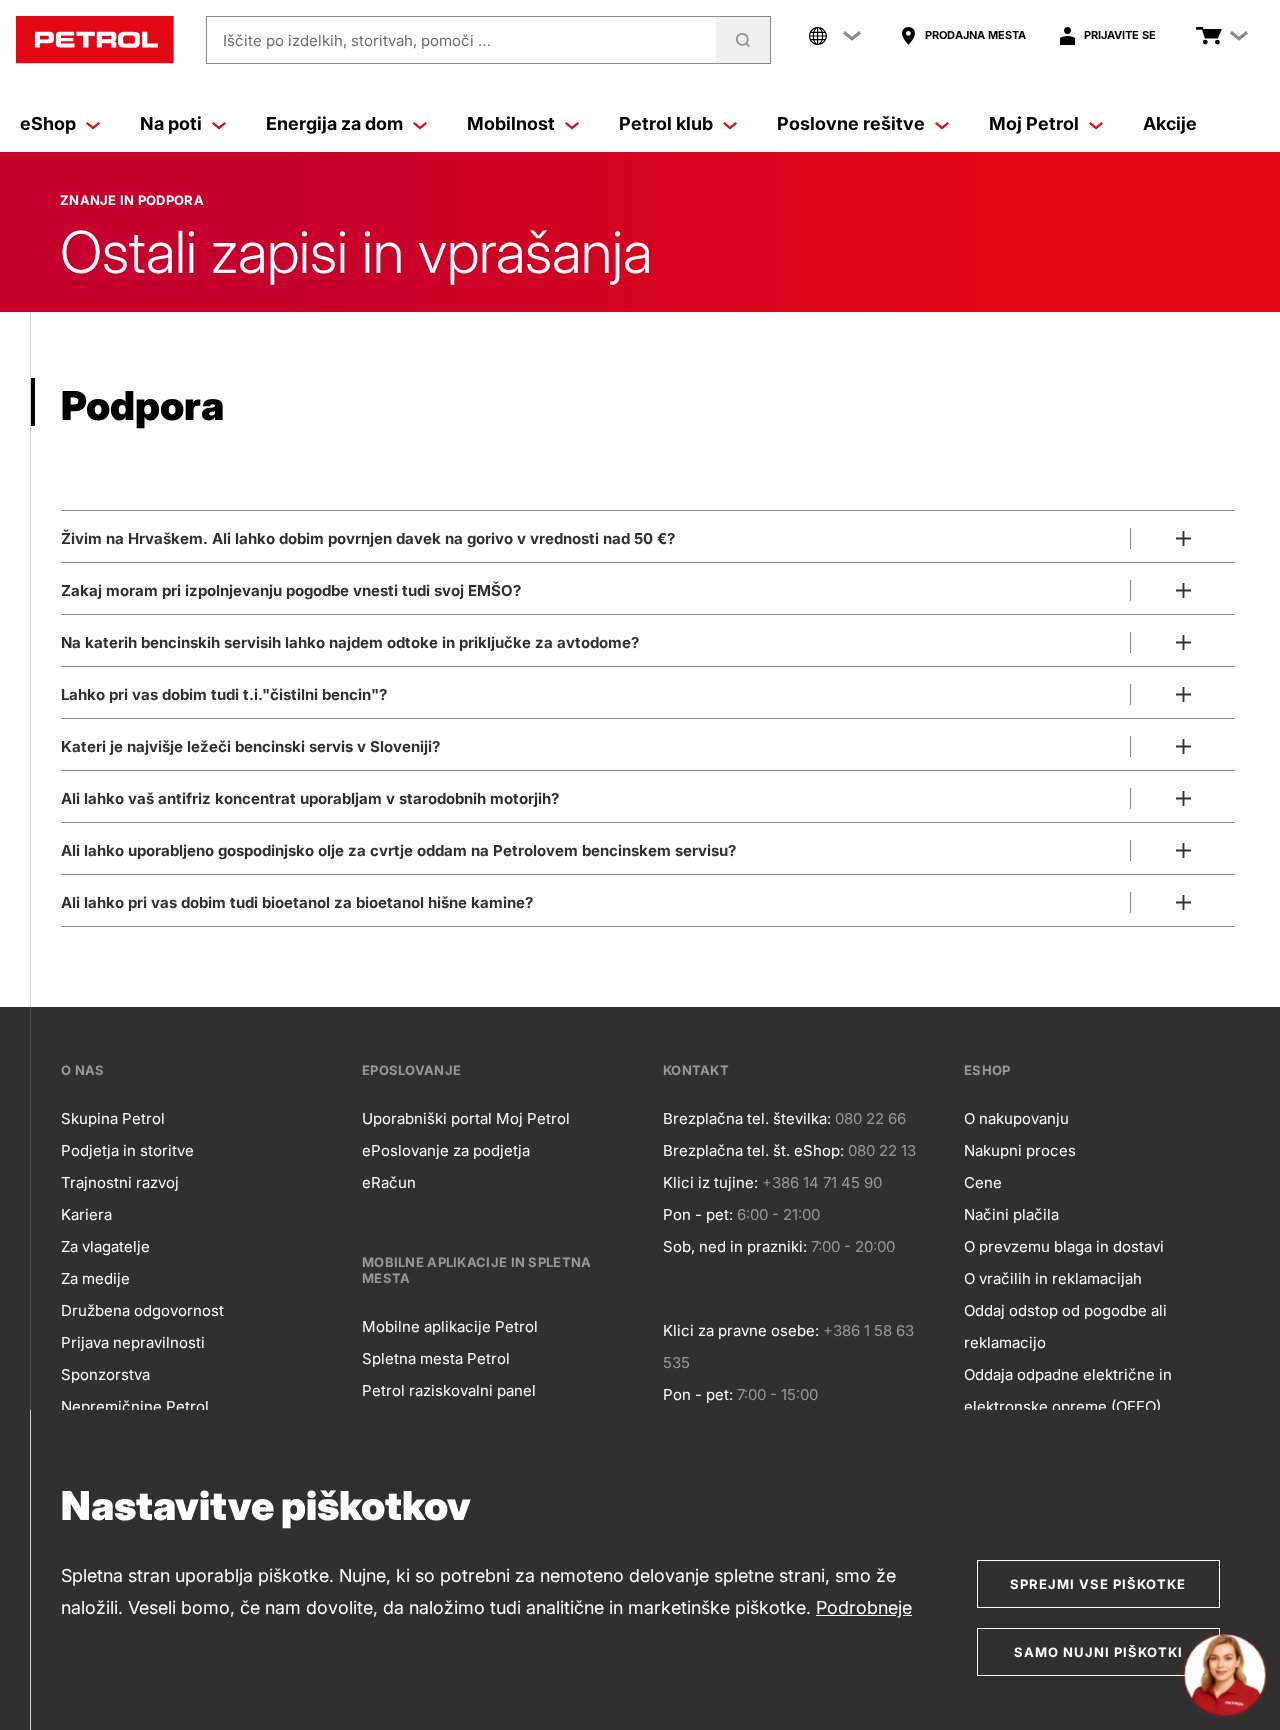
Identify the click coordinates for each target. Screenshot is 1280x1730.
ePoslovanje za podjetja (446, 1150)
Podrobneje (864, 1607)
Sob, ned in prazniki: (735, 1246)
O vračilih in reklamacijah (1053, 1278)
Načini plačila (1011, 1214)
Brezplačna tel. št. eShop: (753, 1150)
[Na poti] (219, 124)
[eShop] (93, 124)
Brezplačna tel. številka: (747, 1118)
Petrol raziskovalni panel (449, 1390)
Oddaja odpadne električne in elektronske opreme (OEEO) (1068, 1390)
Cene (983, 1182)
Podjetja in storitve (127, 1150)
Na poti (171, 123)
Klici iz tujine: (710, 1182)
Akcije (1170, 123)
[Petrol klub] (730, 124)
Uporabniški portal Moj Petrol (466, 1118)
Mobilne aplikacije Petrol (450, 1326)
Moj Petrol (1034, 123)
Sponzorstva (105, 1374)
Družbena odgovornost (142, 1310)
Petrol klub (666, 123)
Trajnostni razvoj (120, 1182)
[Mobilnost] (572, 124)
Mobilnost (511, 123)
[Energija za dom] (420, 124)
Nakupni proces (1020, 1150)
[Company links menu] (835, 36)
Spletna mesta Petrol (436, 1358)
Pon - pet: (698, 1214)
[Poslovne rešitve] (942, 124)
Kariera (86, 1214)
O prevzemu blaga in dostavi (1064, 1246)
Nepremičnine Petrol (135, 1406)
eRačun (389, 1182)
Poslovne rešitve (851, 123)
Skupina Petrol (113, 1118)
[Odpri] (648, 535)
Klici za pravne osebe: (741, 1330)
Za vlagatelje (105, 1246)
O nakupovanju (1016, 1118)
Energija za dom (334, 123)
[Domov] (95, 40)
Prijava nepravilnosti (133, 1342)
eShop (48, 123)
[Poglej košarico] (1209, 36)
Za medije (95, 1278)
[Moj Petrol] (1096, 124)
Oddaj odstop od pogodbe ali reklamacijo (1065, 1326)
